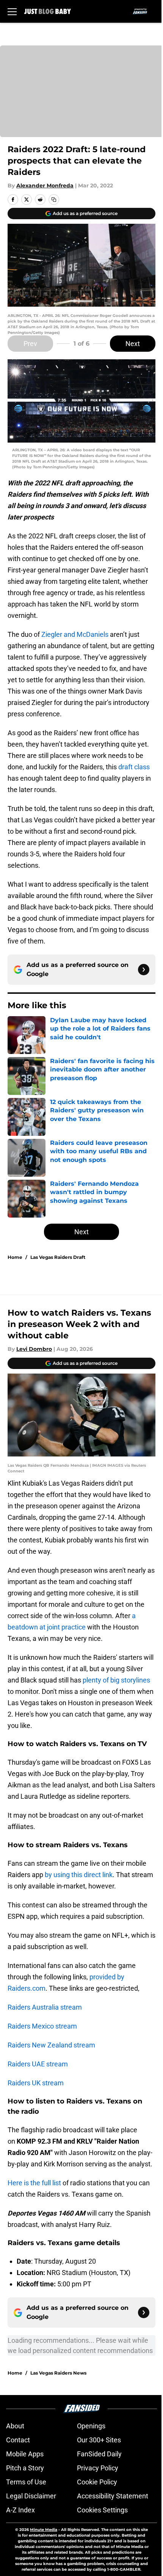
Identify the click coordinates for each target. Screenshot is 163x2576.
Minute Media (44, 2530)
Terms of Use (26, 2482)
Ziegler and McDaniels (76, 634)
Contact (18, 2440)
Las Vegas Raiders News (58, 2373)
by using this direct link (79, 1875)
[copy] (54, 200)
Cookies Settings (102, 2510)
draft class (134, 767)
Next (133, 344)
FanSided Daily (99, 2454)
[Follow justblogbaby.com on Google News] (144, 970)
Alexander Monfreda (45, 186)
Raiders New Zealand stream (51, 2045)
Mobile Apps (25, 2454)
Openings (91, 2426)
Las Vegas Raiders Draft (58, 1257)
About (15, 2426)
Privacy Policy (98, 2468)
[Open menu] (12, 11)
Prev (30, 344)
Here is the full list (34, 2183)
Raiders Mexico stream (42, 2026)
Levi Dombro (34, 1349)
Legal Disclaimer (31, 2496)
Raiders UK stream (36, 2083)
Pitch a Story (25, 2468)
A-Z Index (20, 2510)
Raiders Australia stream (45, 2007)
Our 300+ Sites (99, 2440)
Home (15, 1257)
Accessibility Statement (113, 2496)
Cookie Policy (97, 2482)
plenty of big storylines (116, 1680)
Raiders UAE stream (38, 2064)
